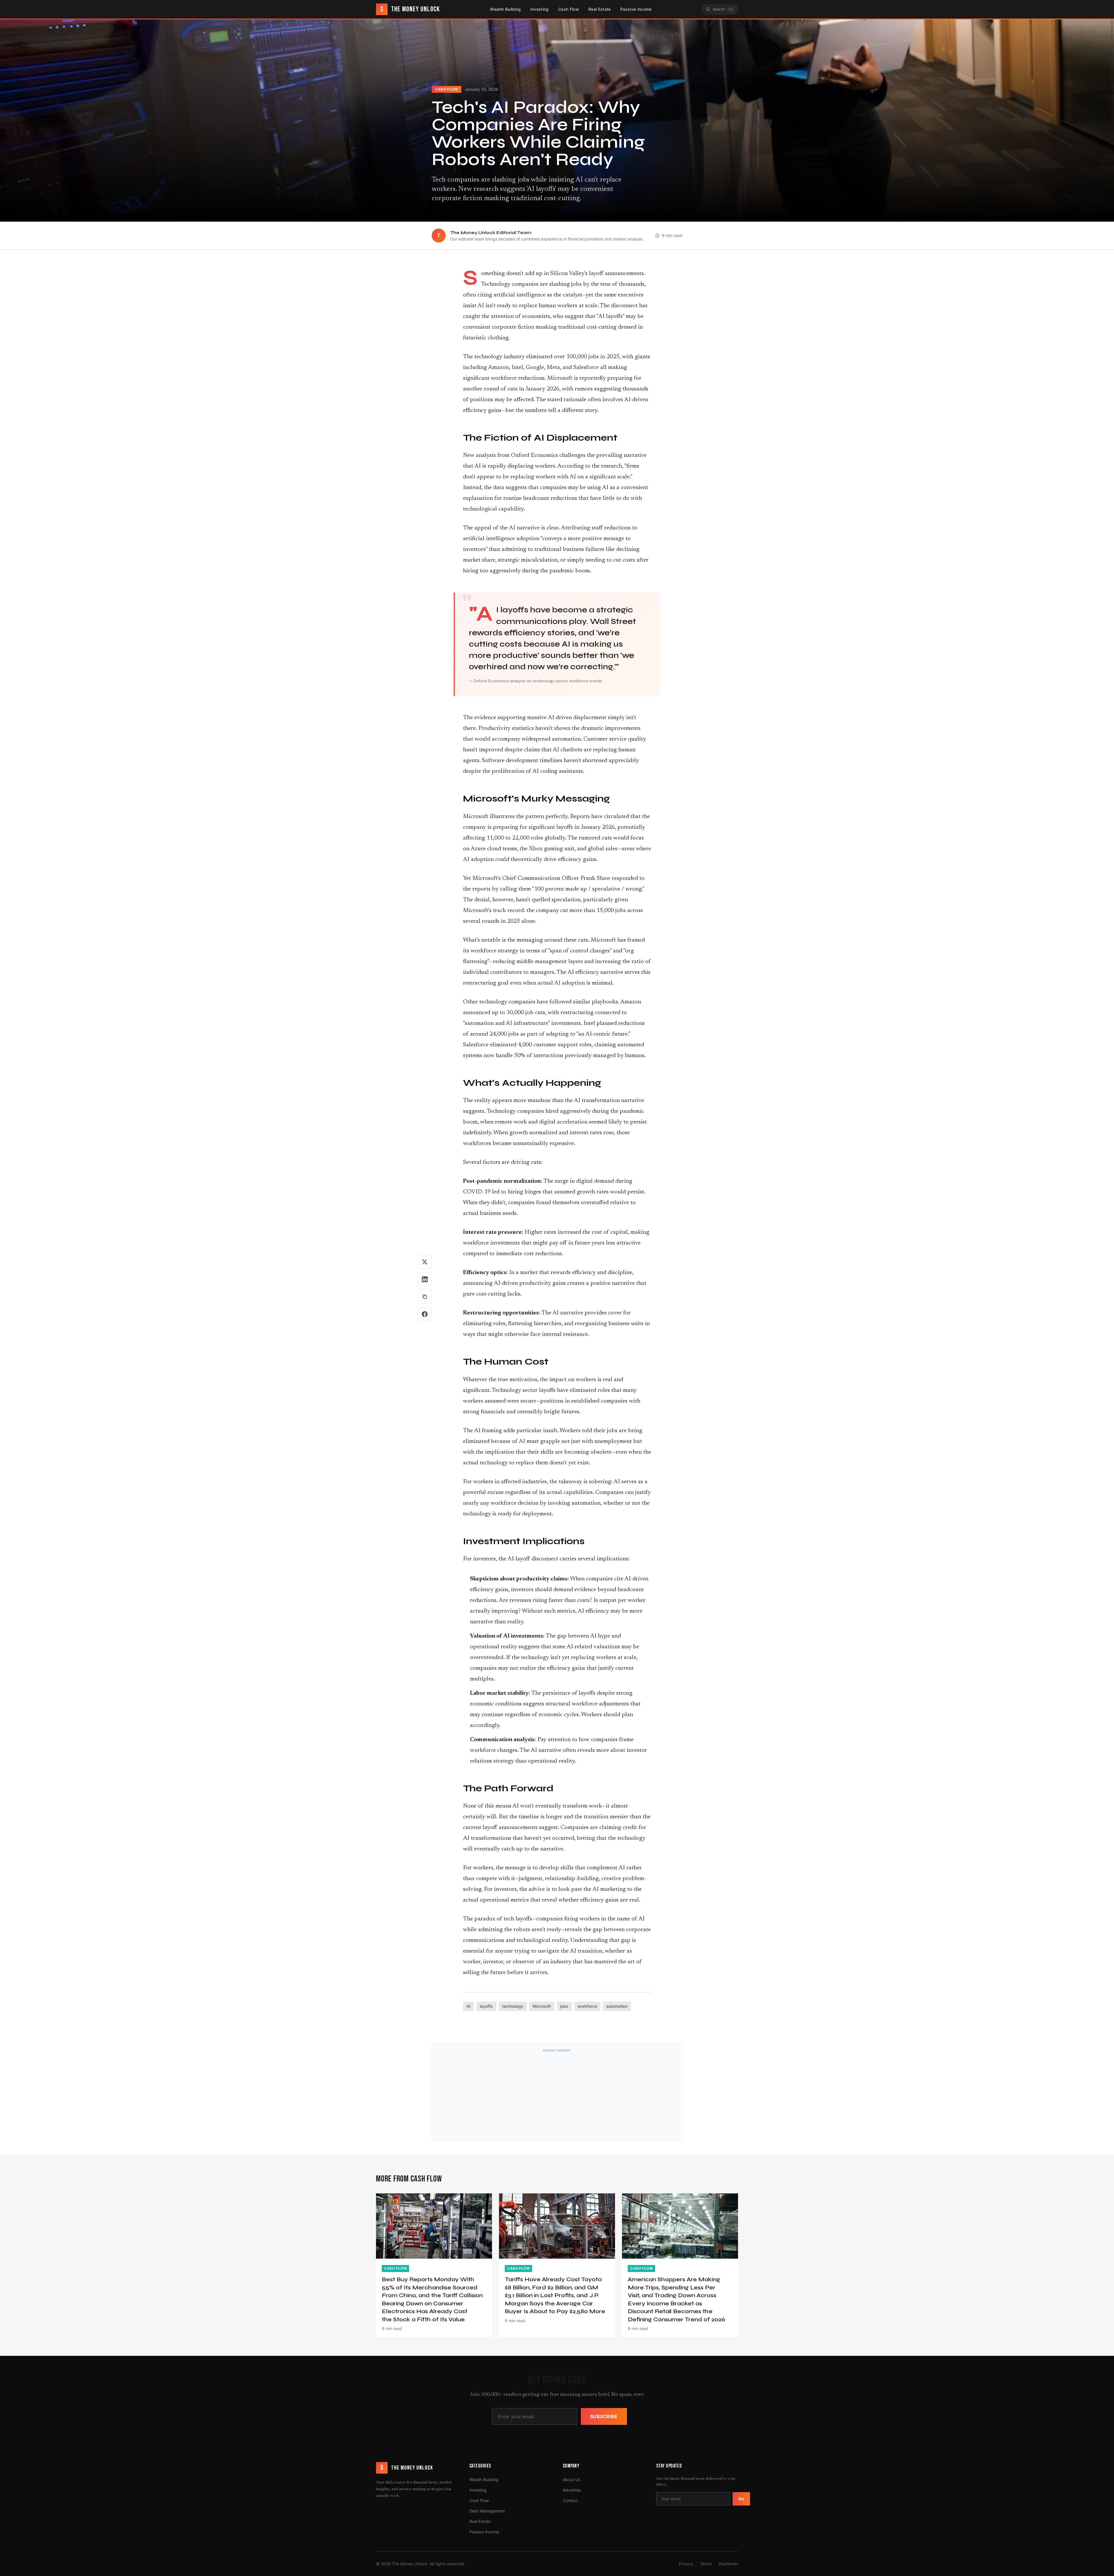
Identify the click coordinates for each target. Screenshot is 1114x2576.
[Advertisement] (557, 2096)
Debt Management (487, 2511)
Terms (706, 2564)
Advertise (572, 2490)
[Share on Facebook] (425, 1314)
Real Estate (600, 9)
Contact (570, 2500)
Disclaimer (728, 2564)
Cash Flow (569, 9)
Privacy (686, 2564)
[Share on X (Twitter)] (425, 1262)
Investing (540, 9)
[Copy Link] (425, 1297)
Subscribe (604, 2416)
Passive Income (636, 9)
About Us (572, 2480)
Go (741, 2499)
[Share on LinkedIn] (425, 1279)
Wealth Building (505, 9)
